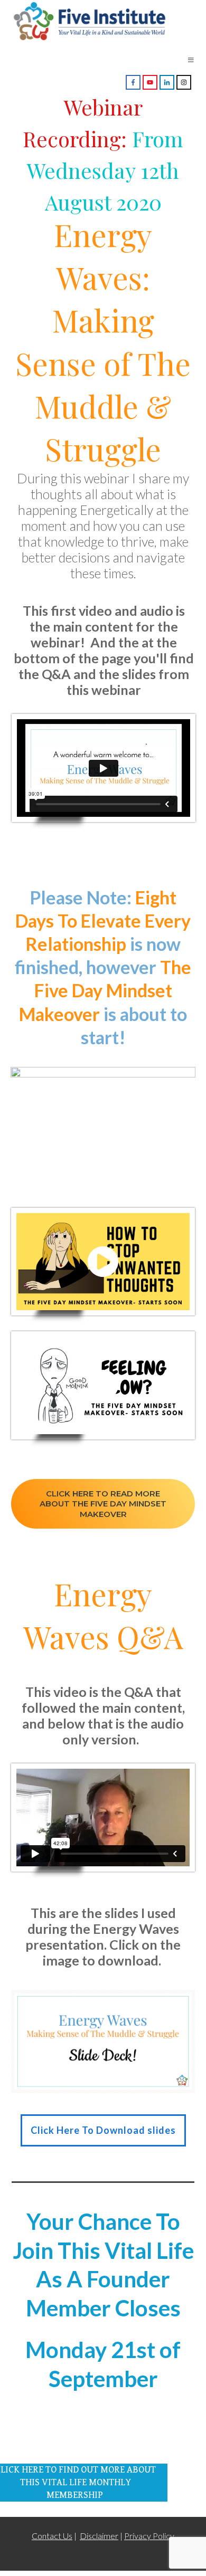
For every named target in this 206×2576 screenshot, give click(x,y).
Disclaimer (99, 2536)
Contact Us (52, 2536)
